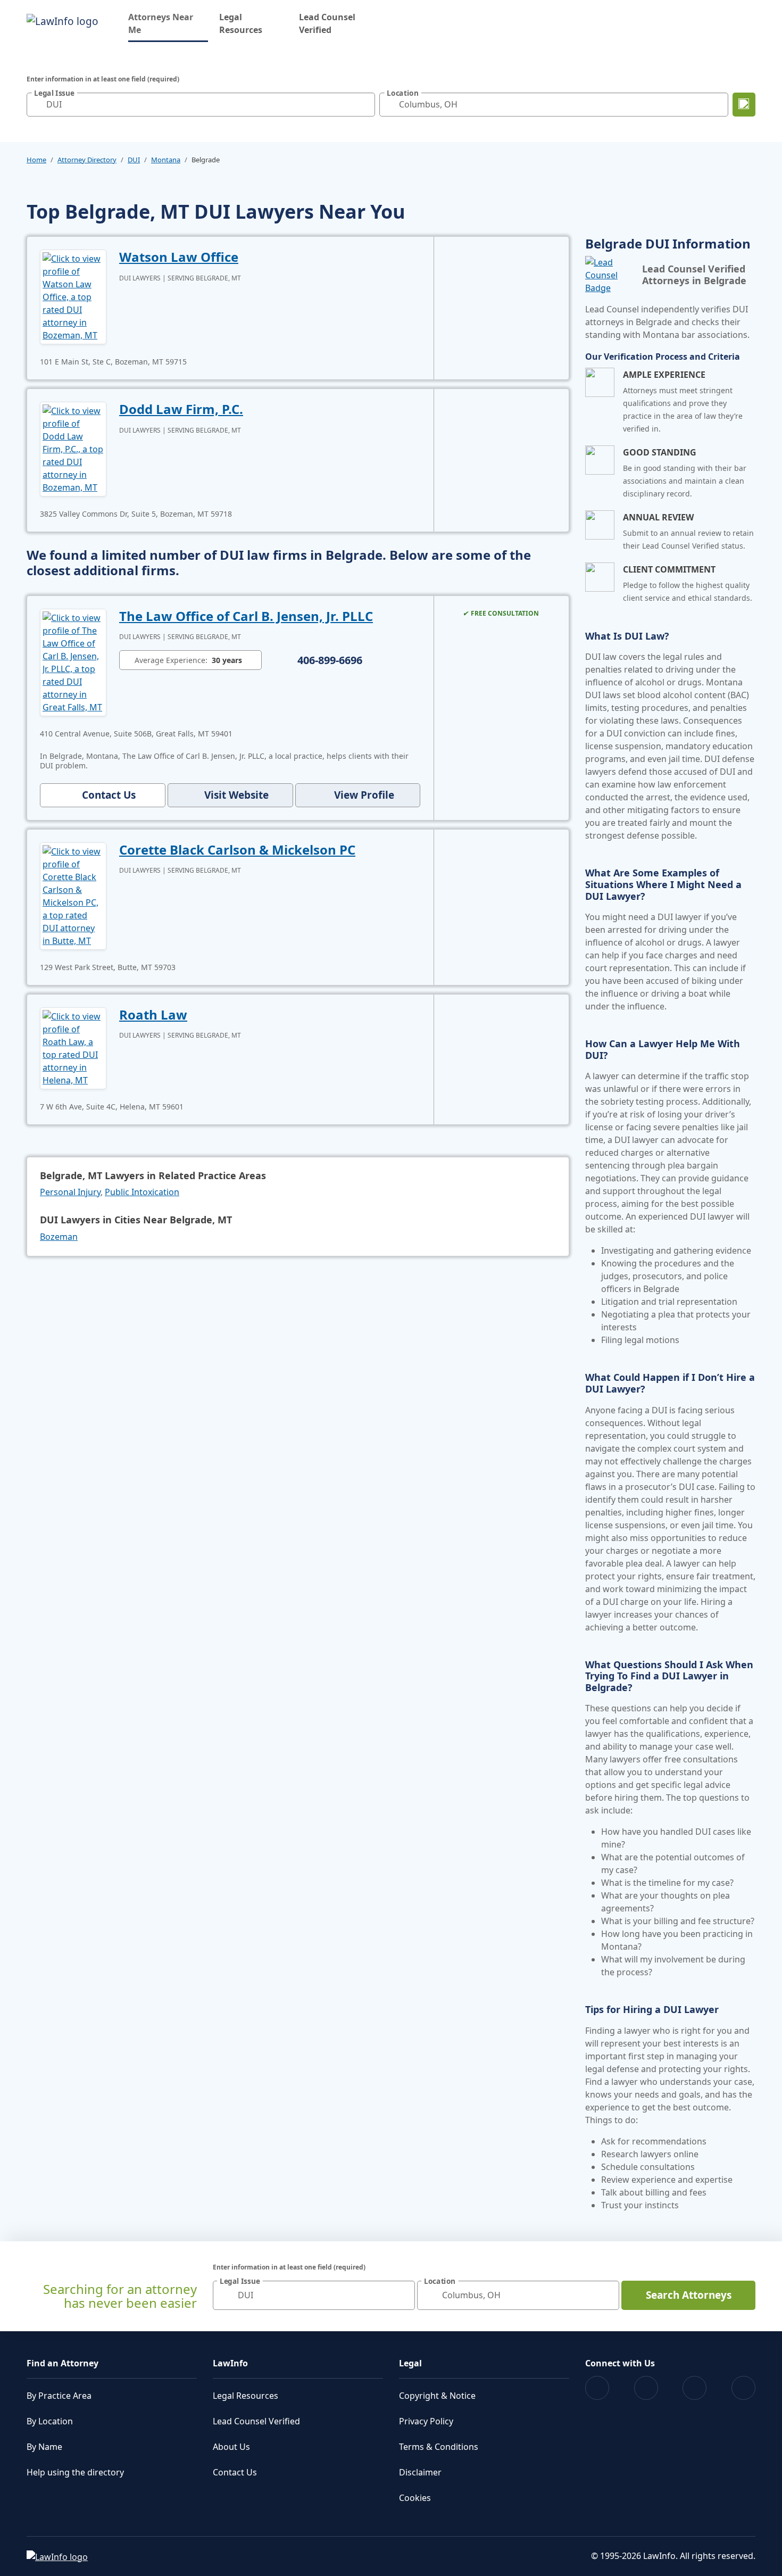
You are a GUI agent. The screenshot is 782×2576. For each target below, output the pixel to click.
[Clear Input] (364, 104)
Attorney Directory (87, 160)
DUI (134, 160)
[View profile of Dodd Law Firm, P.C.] (73, 448)
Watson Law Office (179, 257)
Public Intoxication (142, 1192)
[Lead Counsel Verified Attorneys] (609, 275)
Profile (364, 795)
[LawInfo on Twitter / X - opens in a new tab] (646, 2388)
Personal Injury (70, 1192)
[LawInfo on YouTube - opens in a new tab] (694, 2388)
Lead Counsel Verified (327, 23)
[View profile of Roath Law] (73, 1047)
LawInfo (230, 2363)
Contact (109, 795)
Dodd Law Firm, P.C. (181, 409)
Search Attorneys (689, 2295)
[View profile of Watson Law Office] (73, 296)
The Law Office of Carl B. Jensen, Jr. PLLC (246, 616)
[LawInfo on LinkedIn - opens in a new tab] (743, 2388)
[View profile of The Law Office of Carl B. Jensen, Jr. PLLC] (73, 661)
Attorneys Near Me (168, 23)
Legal (410, 2363)
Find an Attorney (63, 2363)
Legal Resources (241, 23)
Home (36, 160)
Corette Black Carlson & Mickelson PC (237, 850)
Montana (166, 160)
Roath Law (153, 1014)
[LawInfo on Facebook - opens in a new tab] (597, 2388)
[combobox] (201, 105)
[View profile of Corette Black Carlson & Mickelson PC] (73, 895)
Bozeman (59, 1237)
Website (236, 795)
